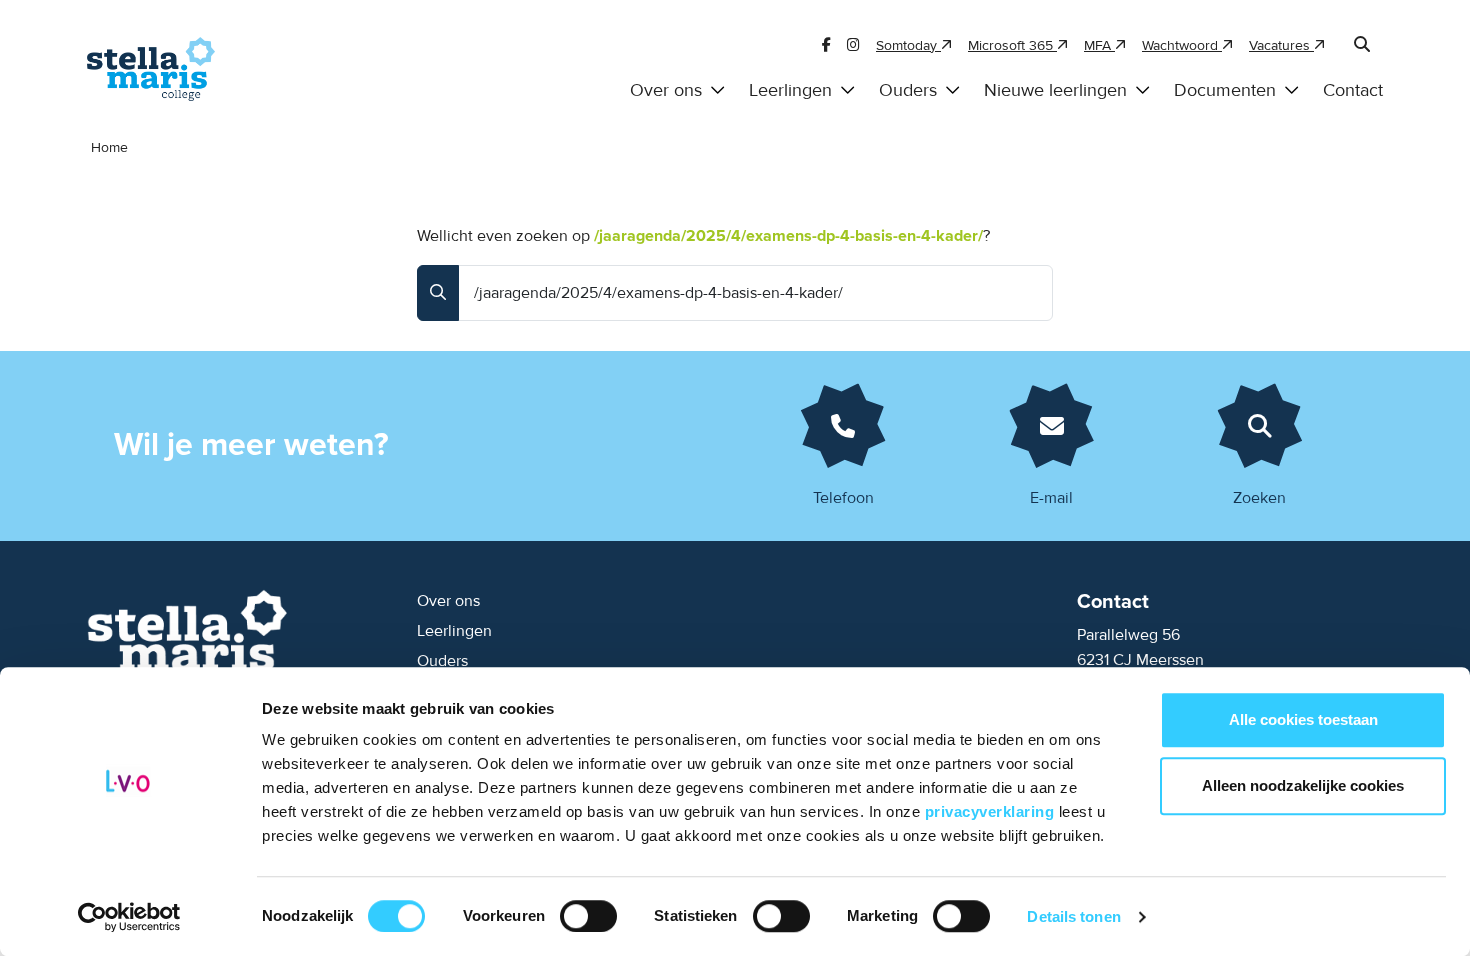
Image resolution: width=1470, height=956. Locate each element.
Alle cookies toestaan (1303, 719)
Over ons (666, 90)
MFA (1099, 45)
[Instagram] (853, 45)
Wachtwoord (1182, 45)
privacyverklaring (992, 811)
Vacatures (1281, 45)
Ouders (908, 90)
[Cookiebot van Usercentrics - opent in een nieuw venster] (129, 917)
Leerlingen (790, 90)
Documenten (1225, 90)
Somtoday (908, 45)
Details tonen (1073, 916)
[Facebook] (826, 45)
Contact (1353, 90)
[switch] (588, 916)
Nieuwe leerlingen (1055, 90)
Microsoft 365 (1012, 45)
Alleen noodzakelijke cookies (1303, 785)
